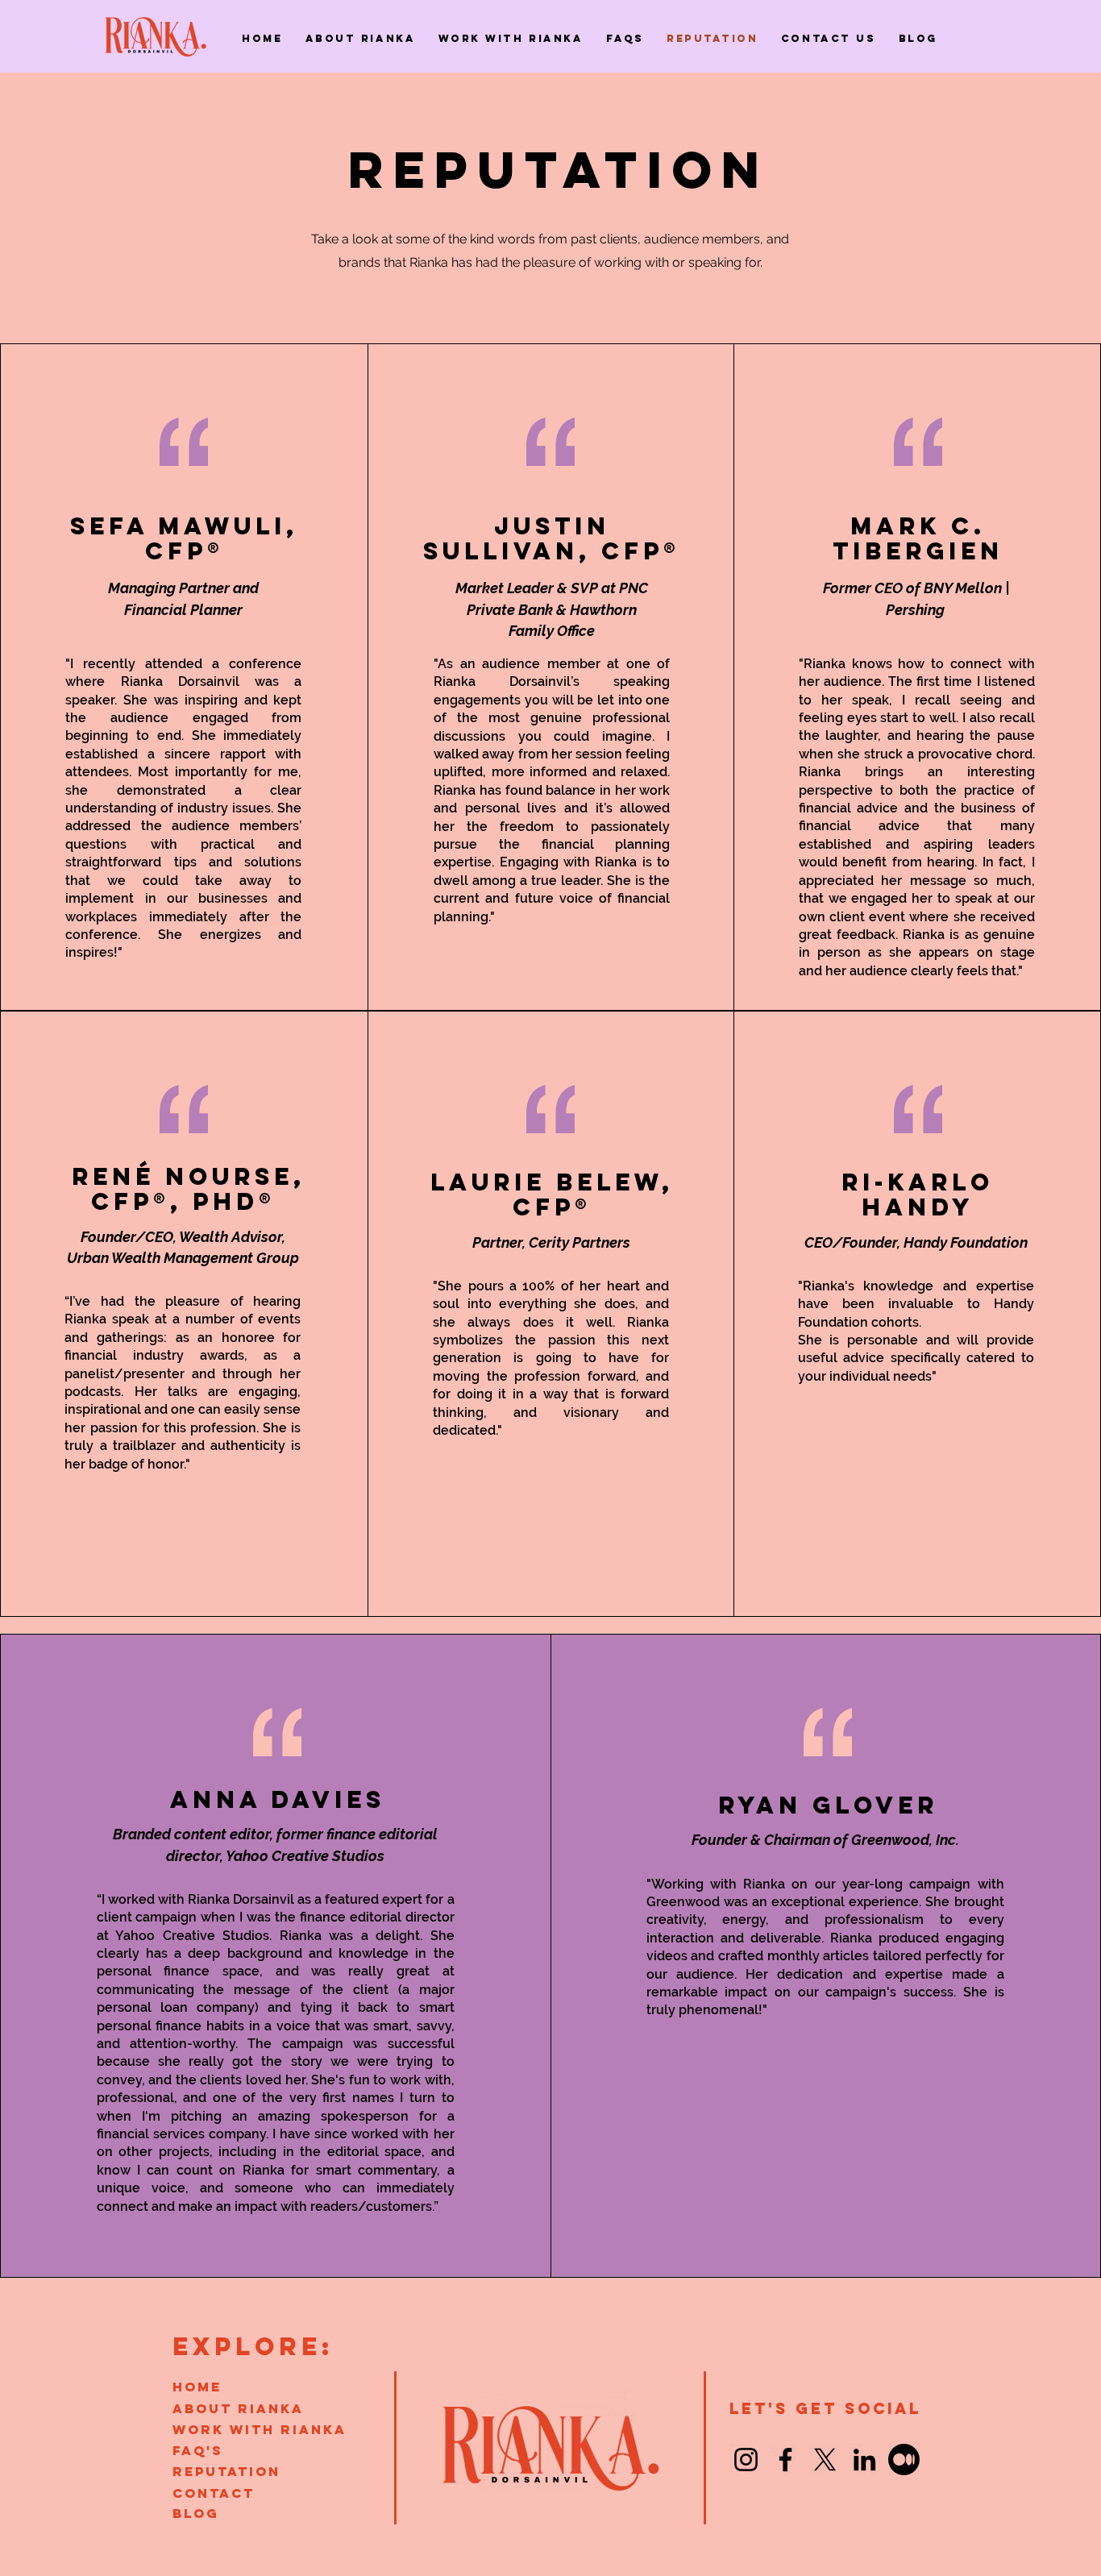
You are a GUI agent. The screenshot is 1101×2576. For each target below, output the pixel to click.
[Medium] (904, 2460)
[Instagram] (746, 2460)
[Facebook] (785, 2460)
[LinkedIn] (864, 2460)
